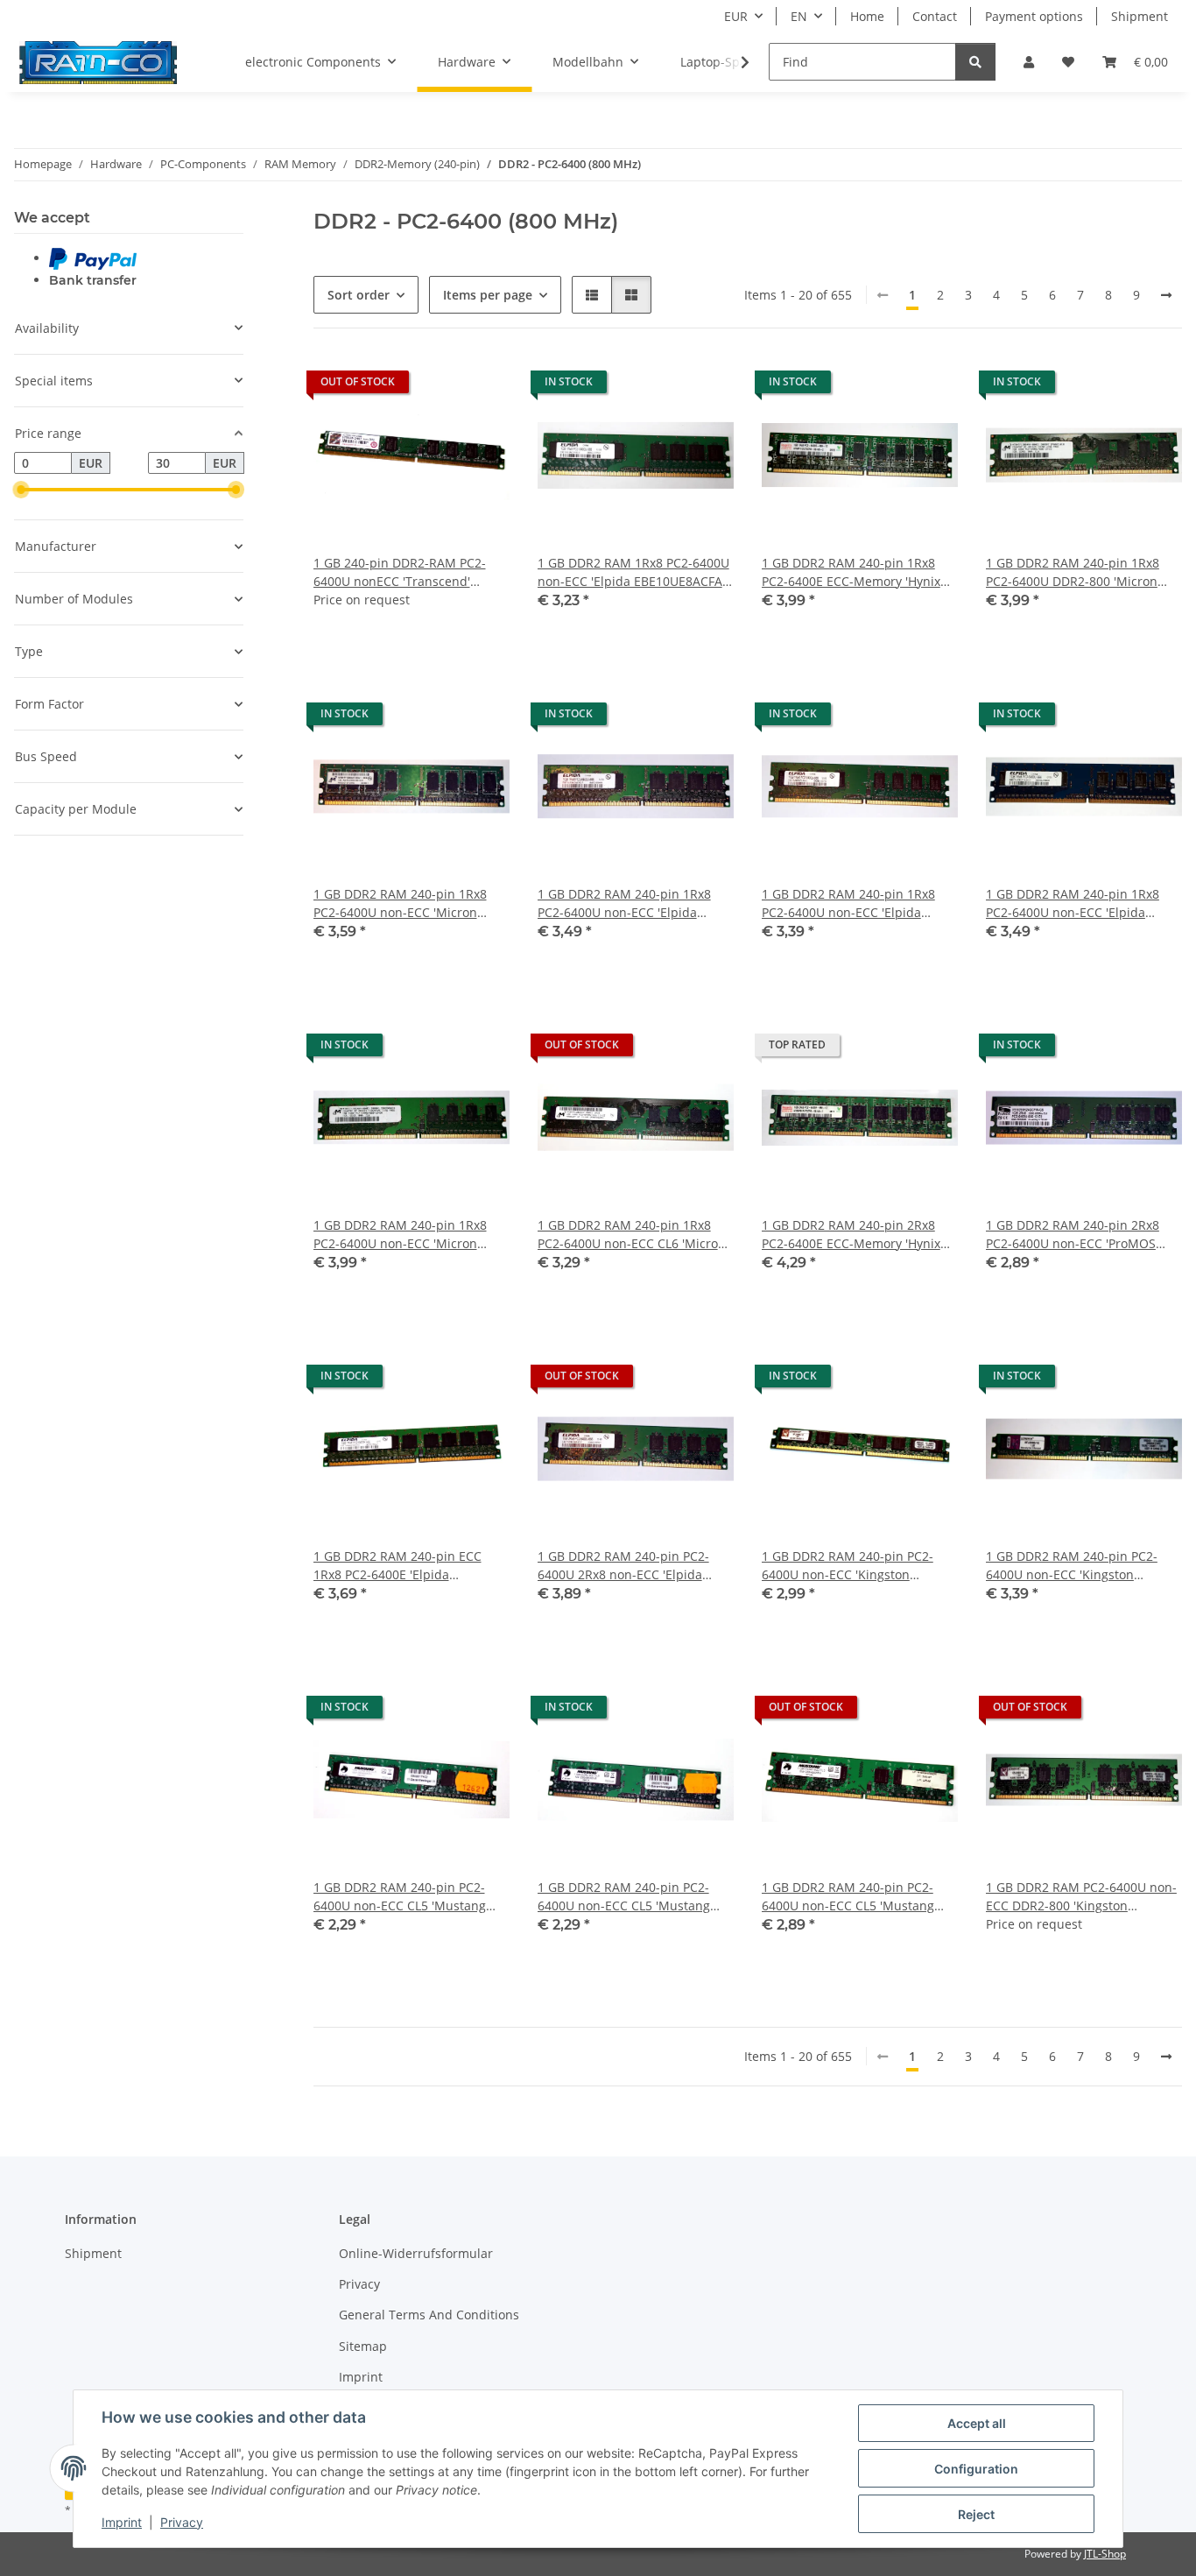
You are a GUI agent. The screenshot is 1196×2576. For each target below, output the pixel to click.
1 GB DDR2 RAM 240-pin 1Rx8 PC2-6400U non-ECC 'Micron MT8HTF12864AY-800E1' (400, 1235)
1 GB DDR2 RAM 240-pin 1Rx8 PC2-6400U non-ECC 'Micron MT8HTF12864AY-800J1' (400, 903)
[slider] (21, 490)
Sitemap (363, 2346)
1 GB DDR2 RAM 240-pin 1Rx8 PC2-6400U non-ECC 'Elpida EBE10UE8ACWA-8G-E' (624, 903)
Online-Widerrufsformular (416, 2253)
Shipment (1140, 16)
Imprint (122, 2522)
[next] (1166, 295)
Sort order (359, 295)
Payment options (1034, 16)
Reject (976, 2514)
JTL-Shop (1105, 2554)
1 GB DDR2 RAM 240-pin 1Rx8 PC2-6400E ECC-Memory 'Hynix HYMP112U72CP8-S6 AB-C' (851, 572)
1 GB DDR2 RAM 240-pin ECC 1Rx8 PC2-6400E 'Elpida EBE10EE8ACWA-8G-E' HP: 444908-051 (397, 1566)
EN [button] (799, 16)
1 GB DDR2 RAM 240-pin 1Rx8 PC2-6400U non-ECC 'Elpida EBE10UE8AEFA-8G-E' (848, 903)
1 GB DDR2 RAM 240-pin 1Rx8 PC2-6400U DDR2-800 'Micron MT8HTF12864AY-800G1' (1073, 572)
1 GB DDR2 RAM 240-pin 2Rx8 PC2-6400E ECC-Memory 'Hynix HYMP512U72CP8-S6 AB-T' (851, 1235)
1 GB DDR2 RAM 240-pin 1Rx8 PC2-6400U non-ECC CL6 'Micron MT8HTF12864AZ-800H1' (632, 1235)
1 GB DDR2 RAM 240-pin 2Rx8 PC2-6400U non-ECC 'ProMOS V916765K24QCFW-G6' (1073, 1235)
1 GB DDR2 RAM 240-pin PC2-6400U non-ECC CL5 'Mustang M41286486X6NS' (624, 1897)
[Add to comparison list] (434, 386)
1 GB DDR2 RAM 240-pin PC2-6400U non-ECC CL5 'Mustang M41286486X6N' (400, 1897)
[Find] (975, 62)
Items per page (488, 295)
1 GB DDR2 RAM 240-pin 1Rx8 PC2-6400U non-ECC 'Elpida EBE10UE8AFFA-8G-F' (1073, 903)
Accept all (977, 2423)
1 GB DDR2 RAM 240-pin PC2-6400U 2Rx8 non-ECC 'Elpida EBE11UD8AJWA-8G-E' (623, 1566)
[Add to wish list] (480, 386)
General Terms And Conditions (429, 2315)
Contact (935, 16)
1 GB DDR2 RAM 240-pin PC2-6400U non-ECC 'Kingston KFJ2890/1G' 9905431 (1072, 1566)
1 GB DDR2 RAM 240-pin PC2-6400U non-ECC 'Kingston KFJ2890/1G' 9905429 (848, 1566)
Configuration (976, 2469)
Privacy (182, 2522)
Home (867, 16)
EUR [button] (736, 16)
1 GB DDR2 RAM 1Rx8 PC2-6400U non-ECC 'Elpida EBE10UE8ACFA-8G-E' (633, 572)
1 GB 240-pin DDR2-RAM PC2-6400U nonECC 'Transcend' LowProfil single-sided (400, 572)
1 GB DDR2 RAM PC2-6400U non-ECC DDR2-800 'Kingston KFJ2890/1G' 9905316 (1081, 1897)
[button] (1029, 62)
